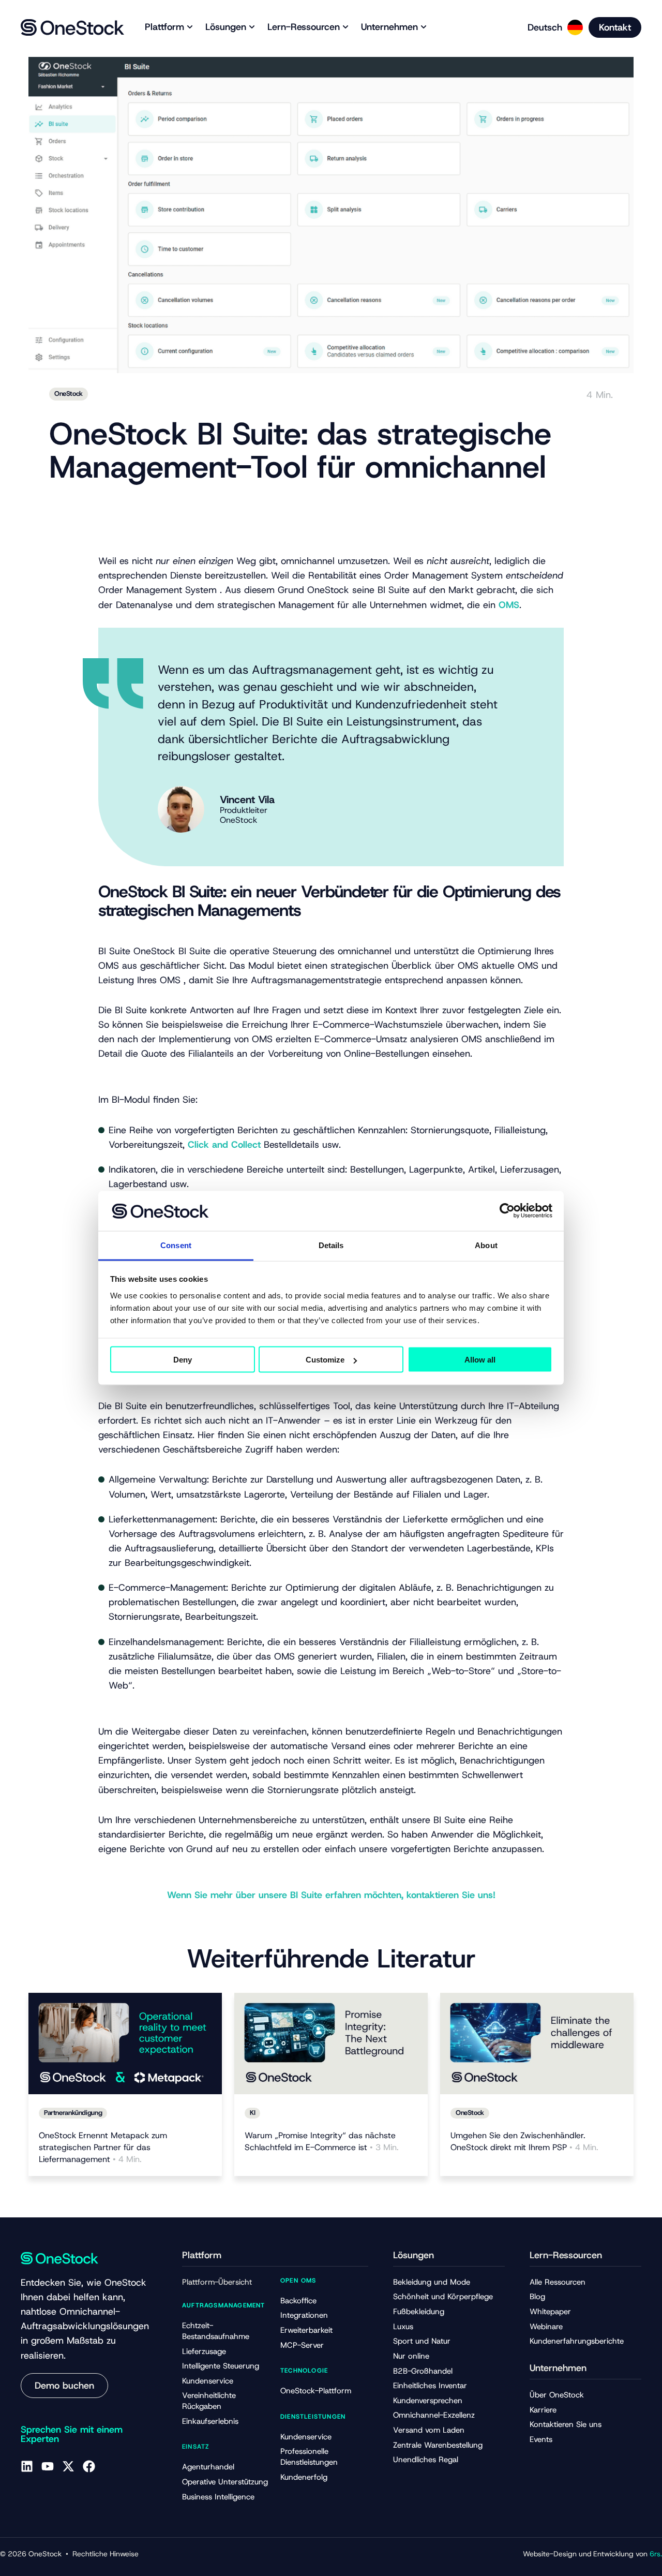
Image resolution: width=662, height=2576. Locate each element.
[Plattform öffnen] (190, 27)
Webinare (546, 2327)
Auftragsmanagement (224, 2305)
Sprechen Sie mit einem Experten (72, 2434)
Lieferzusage (204, 2351)
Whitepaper (550, 2312)
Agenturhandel (208, 2467)
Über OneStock (557, 2395)
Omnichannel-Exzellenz (434, 2415)
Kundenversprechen (428, 2401)
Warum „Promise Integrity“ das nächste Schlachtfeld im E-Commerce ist (322, 2141)
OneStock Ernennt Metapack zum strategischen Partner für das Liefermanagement (103, 2147)
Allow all (480, 1360)
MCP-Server (302, 2345)
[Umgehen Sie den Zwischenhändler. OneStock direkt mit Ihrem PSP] (537, 2043)
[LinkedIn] (27, 2466)
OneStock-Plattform (316, 2391)
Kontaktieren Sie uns (566, 2424)
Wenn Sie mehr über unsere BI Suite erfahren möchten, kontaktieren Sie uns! (331, 1895)
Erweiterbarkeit (306, 2330)
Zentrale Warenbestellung (438, 2445)
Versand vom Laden (429, 2430)
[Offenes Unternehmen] (424, 27)
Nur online (411, 2356)
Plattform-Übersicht (217, 2282)
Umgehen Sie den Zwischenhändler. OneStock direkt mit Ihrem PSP (524, 2141)
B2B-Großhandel (423, 2371)
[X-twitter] (68, 2466)
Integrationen (304, 2315)
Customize (325, 1360)
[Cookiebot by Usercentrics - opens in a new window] (507, 1211)
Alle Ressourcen (558, 2282)
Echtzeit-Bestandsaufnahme (216, 2331)
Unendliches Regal (426, 2460)
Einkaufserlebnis (210, 2421)
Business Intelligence (218, 2497)
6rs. (656, 2554)
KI (252, 2113)
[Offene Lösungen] (252, 27)
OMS (509, 605)
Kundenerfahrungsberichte (577, 2341)
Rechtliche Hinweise (106, 2554)
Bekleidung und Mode (432, 2282)
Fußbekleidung (419, 2312)
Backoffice (298, 2301)
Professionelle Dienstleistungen (309, 2457)
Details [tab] (331, 1245)
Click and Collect (224, 1145)
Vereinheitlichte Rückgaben (209, 2401)
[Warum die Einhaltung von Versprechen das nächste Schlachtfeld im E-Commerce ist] (331, 2043)
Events (541, 2439)
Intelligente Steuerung (221, 2366)
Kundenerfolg (304, 2477)
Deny (183, 1360)
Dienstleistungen (313, 2417)
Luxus (403, 2327)
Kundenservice (208, 2381)
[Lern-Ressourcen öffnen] (345, 27)
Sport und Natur (422, 2341)
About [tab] (486, 1245)
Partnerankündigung (73, 2113)
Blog (537, 2297)
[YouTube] (48, 2466)
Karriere (543, 2410)
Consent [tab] (176, 1245)
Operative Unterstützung (225, 2482)
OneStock (69, 394)
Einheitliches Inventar (430, 2386)
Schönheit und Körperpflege (443, 2297)
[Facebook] (89, 2466)
